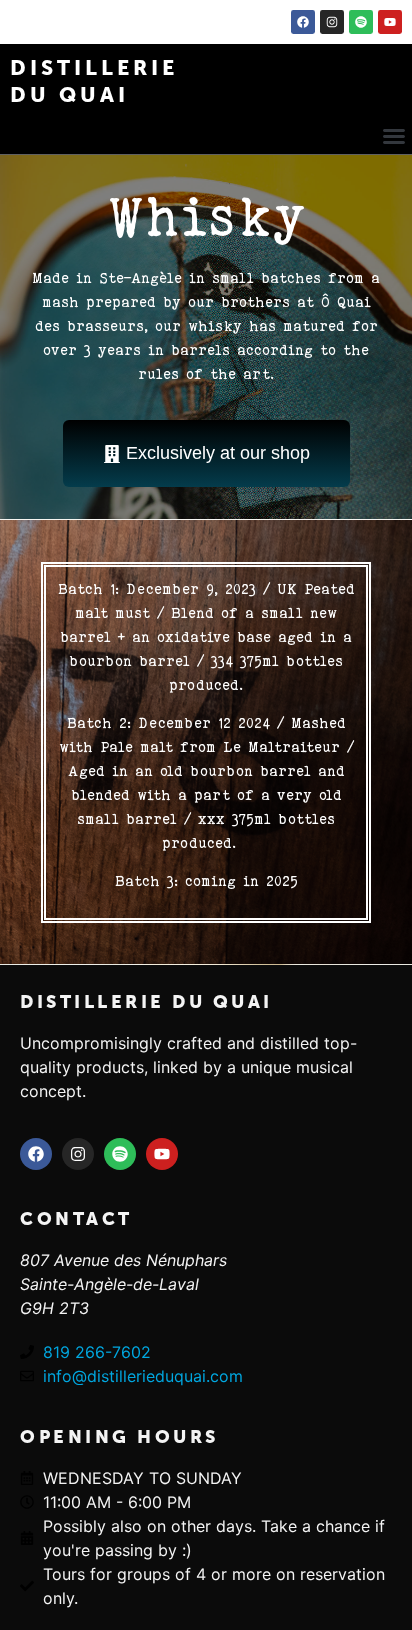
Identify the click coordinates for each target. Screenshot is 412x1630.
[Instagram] (332, 22)
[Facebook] (303, 22)
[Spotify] (361, 22)
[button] (394, 136)
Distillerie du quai (146, 1002)
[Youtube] (390, 22)
